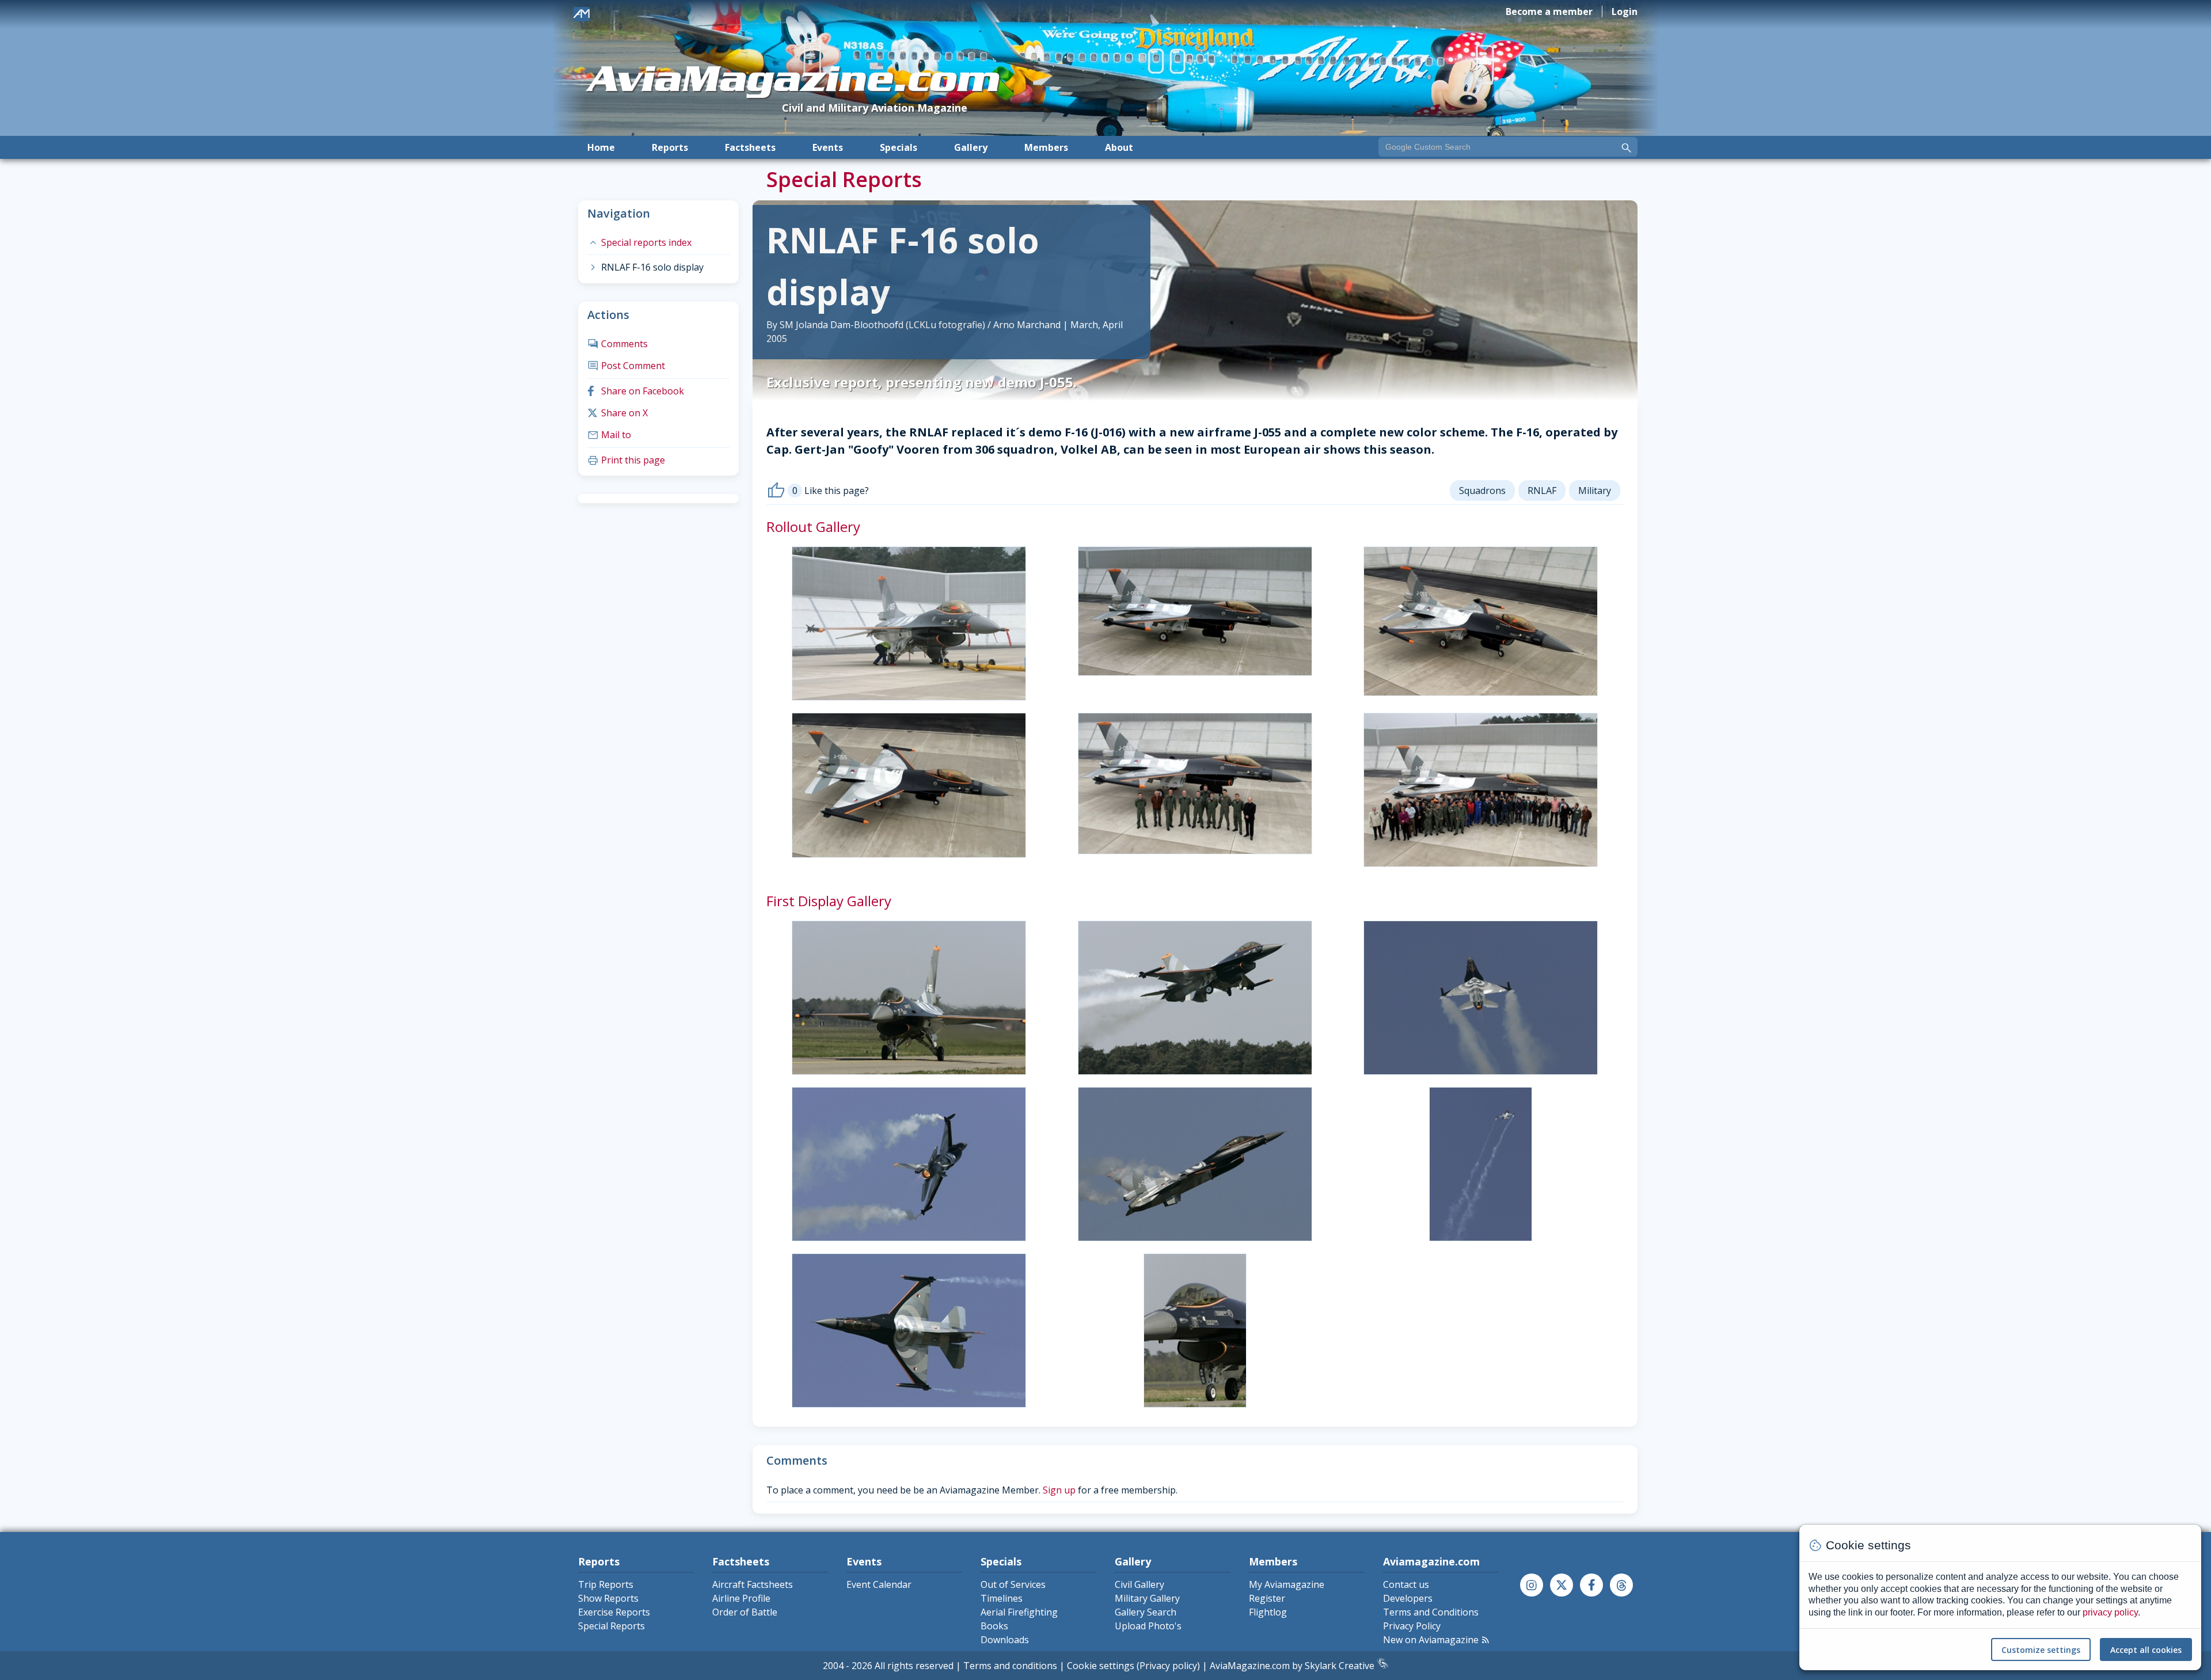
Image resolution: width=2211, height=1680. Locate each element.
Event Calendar (879, 1584)
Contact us (1406, 1584)
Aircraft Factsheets (753, 1584)
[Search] (1627, 148)
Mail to (609, 435)
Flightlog (1268, 1612)
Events (828, 147)
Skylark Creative (1341, 1666)
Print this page (626, 460)
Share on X (618, 413)
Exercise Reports (614, 1612)
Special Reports (611, 1626)
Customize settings (2041, 1650)
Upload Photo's (1148, 1626)
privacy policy (2110, 1612)
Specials (899, 147)
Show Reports (608, 1598)
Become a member (1549, 12)
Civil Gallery (1139, 1584)
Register (1267, 1598)
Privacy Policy (1412, 1626)
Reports (670, 147)
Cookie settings (1101, 1666)
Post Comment (626, 366)
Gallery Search (1146, 1612)
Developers (1408, 1598)
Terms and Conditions (1431, 1612)
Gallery (971, 147)
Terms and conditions (1010, 1666)
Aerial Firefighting (1019, 1612)
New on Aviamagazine (1437, 1640)
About (1119, 147)
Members (1046, 147)
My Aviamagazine (1287, 1584)
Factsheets (750, 147)
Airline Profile (741, 1598)
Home (601, 147)
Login (1625, 12)
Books (994, 1626)
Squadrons (1482, 491)
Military (1595, 491)
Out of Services (1013, 1584)
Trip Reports (606, 1584)
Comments (618, 344)
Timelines (1002, 1598)
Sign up (1059, 1490)
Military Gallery (1147, 1598)
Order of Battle (745, 1612)
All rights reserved (914, 1666)
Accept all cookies (2146, 1650)
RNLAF (1542, 491)
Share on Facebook (636, 391)
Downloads (1005, 1640)
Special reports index (639, 242)
